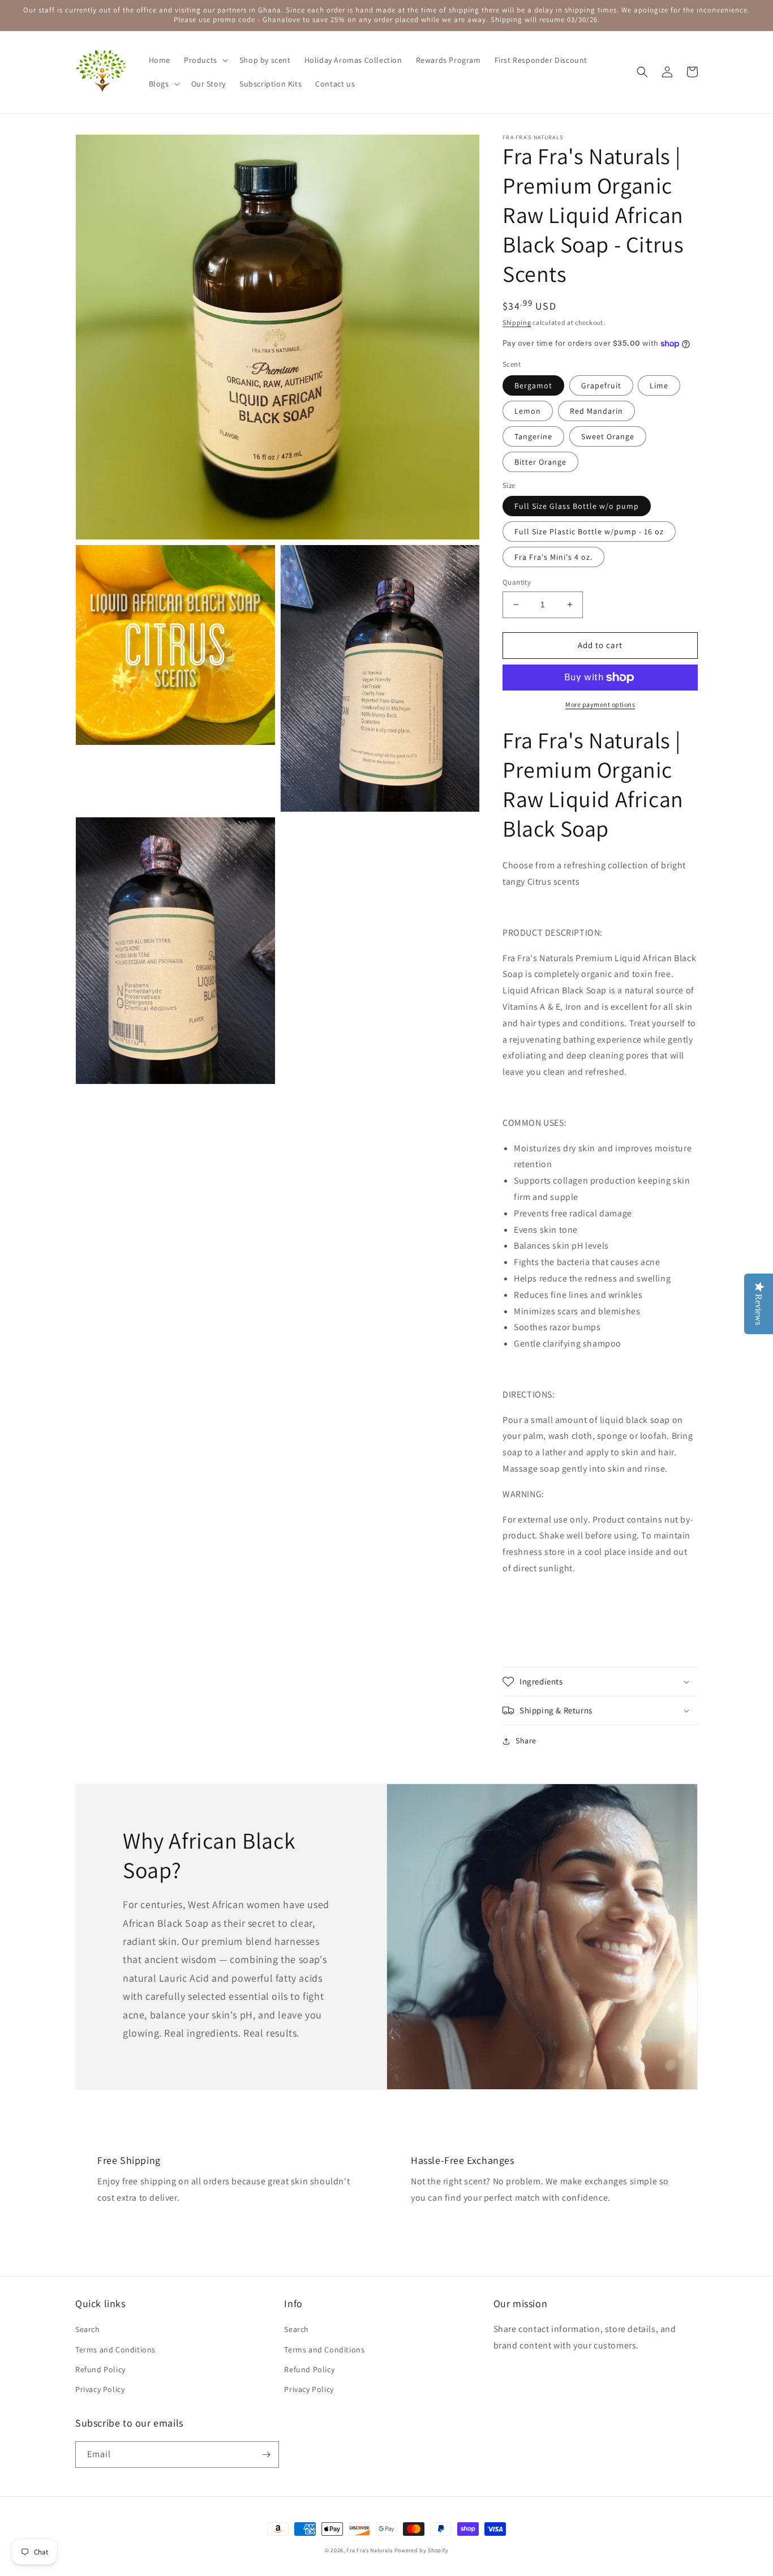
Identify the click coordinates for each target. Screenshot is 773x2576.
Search (88, 2329)
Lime (659, 385)
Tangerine (533, 436)
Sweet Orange (608, 436)
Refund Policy (100, 2369)
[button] (205, 60)
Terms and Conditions (115, 2350)
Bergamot (533, 385)
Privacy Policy (100, 2389)
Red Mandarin (596, 411)
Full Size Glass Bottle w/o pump (577, 506)
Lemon (528, 411)
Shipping (517, 322)
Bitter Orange (540, 462)
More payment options (600, 704)
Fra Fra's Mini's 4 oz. (553, 557)
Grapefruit (601, 385)
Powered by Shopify (422, 2550)
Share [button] (526, 1741)
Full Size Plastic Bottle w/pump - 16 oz (589, 532)
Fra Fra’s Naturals (370, 2550)
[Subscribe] (266, 2455)
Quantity (517, 582)
